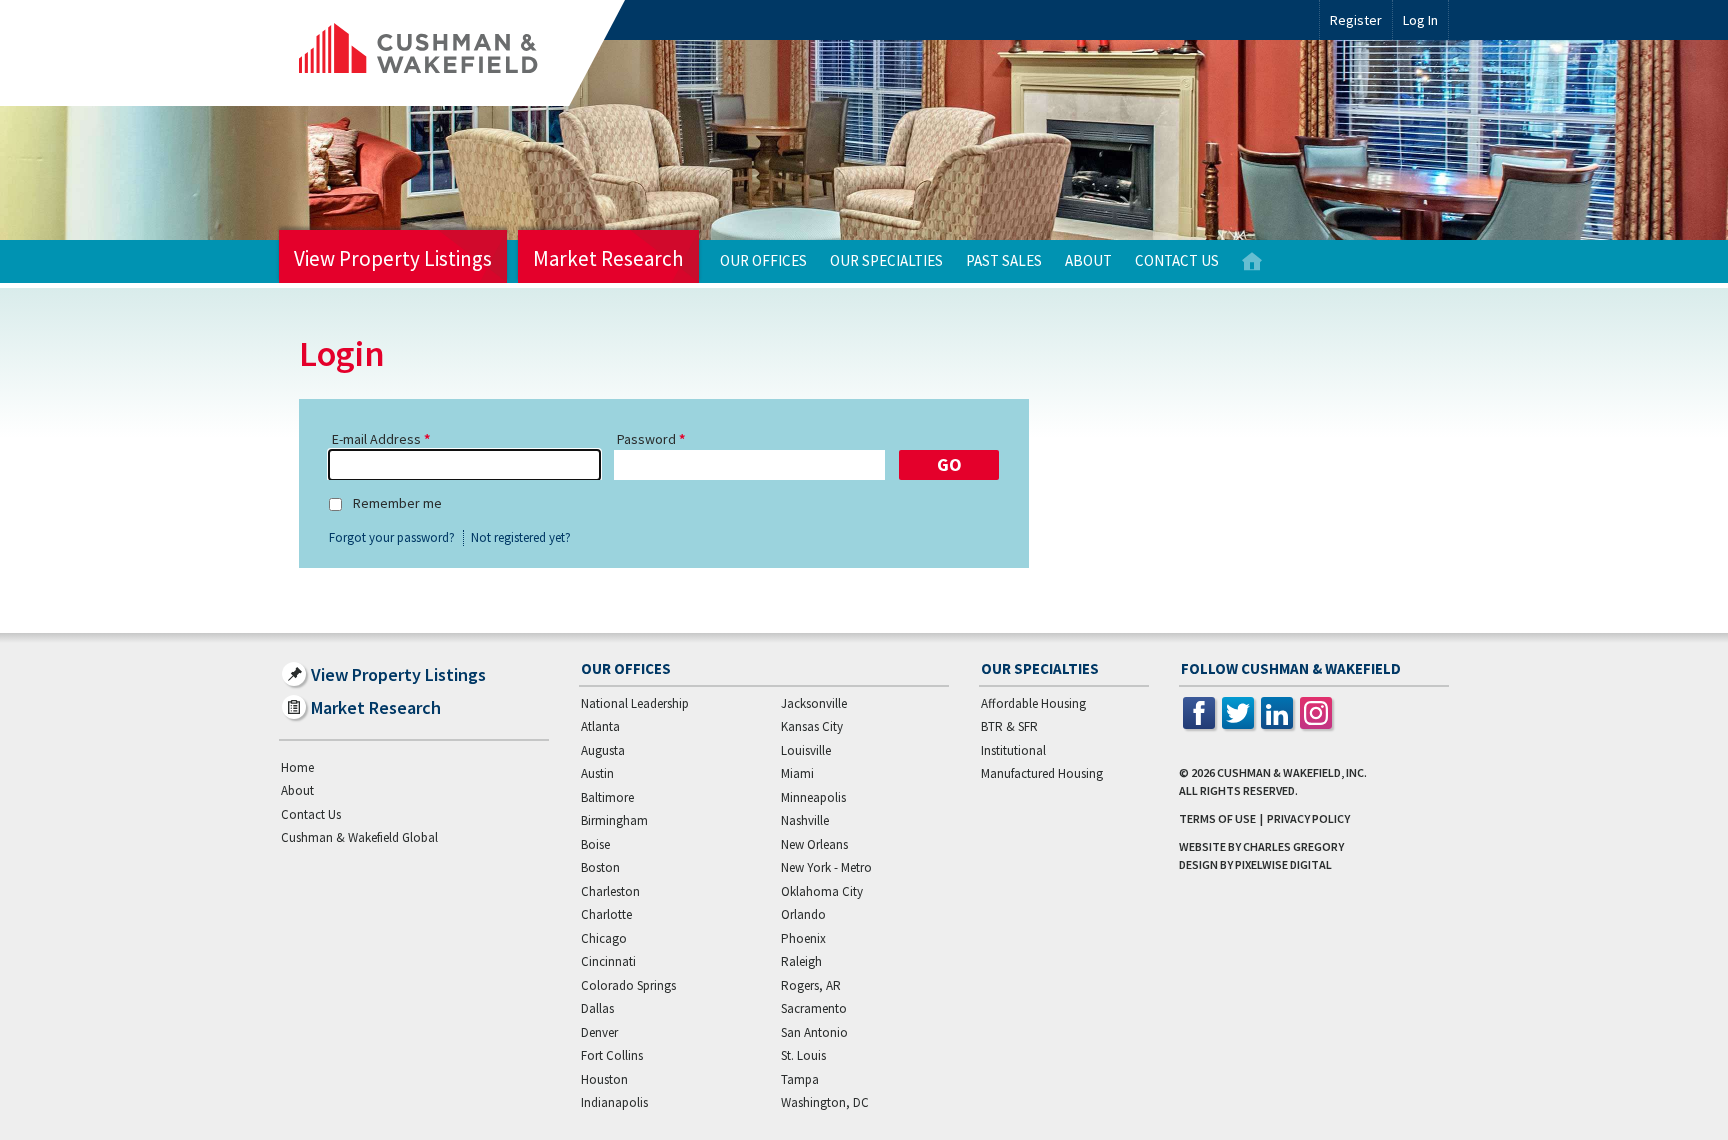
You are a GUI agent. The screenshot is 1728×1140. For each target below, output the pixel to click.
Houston (604, 1079)
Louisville (806, 750)
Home (1252, 261)
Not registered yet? (521, 538)
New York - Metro (826, 867)
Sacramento (814, 1008)
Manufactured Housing (1042, 773)
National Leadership (635, 703)
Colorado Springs (628, 985)
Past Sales (1004, 260)
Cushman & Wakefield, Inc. (1292, 772)
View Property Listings (393, 258)
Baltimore (607, 797)
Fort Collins (612, 1055)
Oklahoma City (822, 891)
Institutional (1013, 750)
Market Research (608, 258)
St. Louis (803, 1055)
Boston (600, 867)
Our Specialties (886, 260)
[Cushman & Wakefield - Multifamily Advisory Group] (452, 53)
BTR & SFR (1009, 726)
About (1088, 260)
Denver (599, 1032)
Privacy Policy (1308, 818)
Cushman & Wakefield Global (359, 837)
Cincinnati (608, 961)
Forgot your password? (392, 538)
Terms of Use (1217, 818)
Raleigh (801, 961)
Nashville (805, 820)
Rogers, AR (811, 985)
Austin (597, 773)
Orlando (803, 914)
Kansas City (812, 726)
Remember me (397, 503)
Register (1356, 20)
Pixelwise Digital (1283, 864)
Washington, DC (825, 1102)
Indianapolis (614, 1102)
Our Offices (763, 260)
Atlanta (600, 726)
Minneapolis (813, 797)
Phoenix (803, 938)
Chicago (604, 938)
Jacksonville (814, 703)
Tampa (800, 1079)
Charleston (610, 891)
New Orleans (814, 844)
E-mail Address (376, 439)
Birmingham (614, 820)
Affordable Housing (1033, 703)
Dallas (597, 1008)
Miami (797, 773)
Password (646, 439)
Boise (595, 844)
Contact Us (1177, 260)
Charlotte (606, 914)
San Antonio (814, 1032)
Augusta (603, 750)
